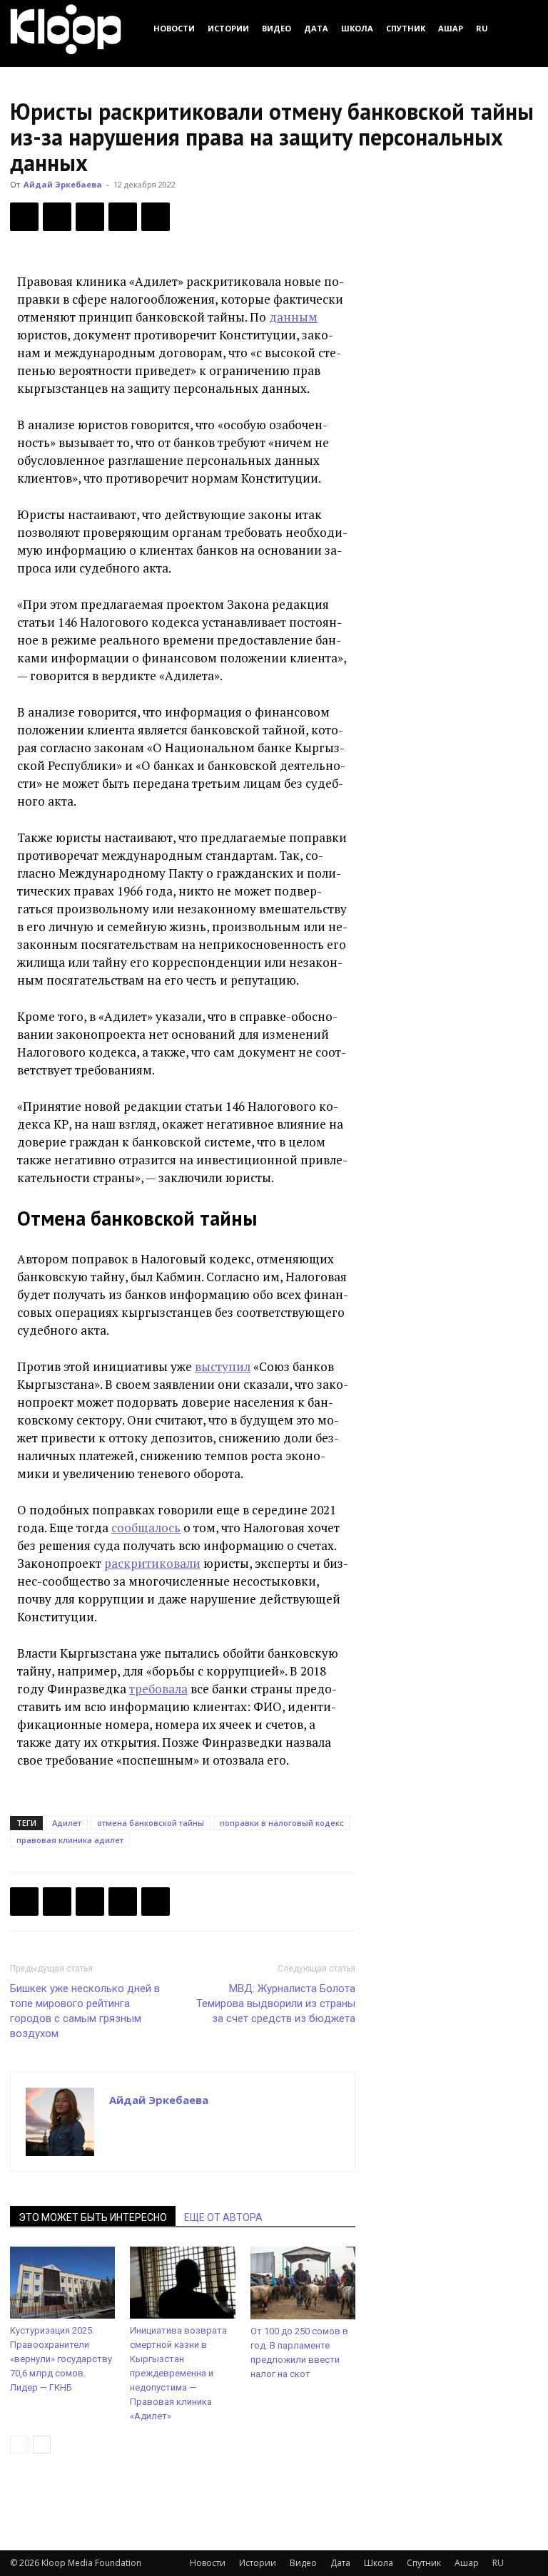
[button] (521, 28)
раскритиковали (152, 1563)
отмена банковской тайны (151, 1823)
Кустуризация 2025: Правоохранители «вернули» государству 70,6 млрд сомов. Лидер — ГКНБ (61, 2359)
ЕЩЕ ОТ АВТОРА (223, 2217)
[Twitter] (57, 217)
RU (482, 28)
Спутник (406, 28)
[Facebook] (24, 217)
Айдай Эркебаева (63, 184)
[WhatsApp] (156, 217)
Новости (174, 28)
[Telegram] (123, 217)
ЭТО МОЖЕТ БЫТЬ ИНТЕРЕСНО (93, 2217)
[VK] (90, 217)
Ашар (451, 28)
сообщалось (146, 1528)
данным (293, 317)
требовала (158, 1689)
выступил (223, 1366)
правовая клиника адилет (70, 1840)
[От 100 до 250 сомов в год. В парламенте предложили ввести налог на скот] (303, 2283)
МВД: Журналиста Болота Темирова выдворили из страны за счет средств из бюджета (276, 2003)
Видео (276, 28)
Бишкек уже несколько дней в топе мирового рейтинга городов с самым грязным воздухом (85, 2011)
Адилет (67, 1823)
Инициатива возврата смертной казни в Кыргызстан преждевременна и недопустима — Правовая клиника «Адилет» (178, 2373)
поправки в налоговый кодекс (282, 1823)
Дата (316, 28)
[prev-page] (19, 2444)
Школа (357, 28)
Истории (228, 28)
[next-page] (42, 2444)
